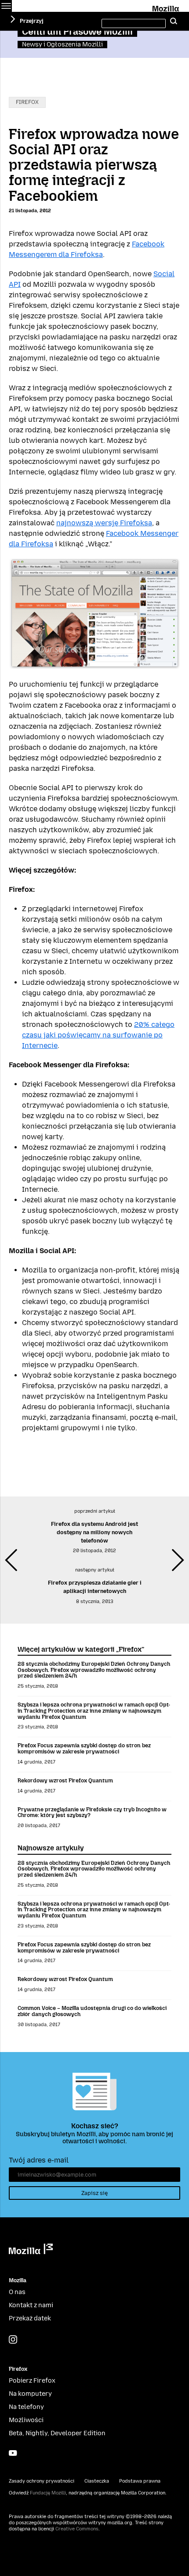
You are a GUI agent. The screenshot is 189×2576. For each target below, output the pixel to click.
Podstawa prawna (140, 2481)
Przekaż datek (30, 2318)
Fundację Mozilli (48, 2493)
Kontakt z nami (31, 2305)
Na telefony (26, 2407)
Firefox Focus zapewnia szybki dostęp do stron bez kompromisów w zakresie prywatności (84, 1748)
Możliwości (26, 2420)
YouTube (13, 2453)
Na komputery (30, 2394)
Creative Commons (77, 2529)
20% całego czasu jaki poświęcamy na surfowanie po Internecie (98, 1035)
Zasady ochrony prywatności (42, 2481)
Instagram (13, 2339)
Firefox (27, 102)
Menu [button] (6, 6)
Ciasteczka (97, 2481)
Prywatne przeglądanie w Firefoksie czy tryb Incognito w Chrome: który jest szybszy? (92, 1812)
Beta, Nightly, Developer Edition (57, 2433)
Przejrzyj (32, 21)
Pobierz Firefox (32, 2381)
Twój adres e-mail (39, 2160)
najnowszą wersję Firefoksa (104, 523)
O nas (17, 2292)
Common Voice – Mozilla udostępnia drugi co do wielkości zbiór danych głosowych (92, 2011)
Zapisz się (94, 2193)
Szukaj (174, 21)
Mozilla (166, 7)
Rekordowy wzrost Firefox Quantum (65, 1780)
